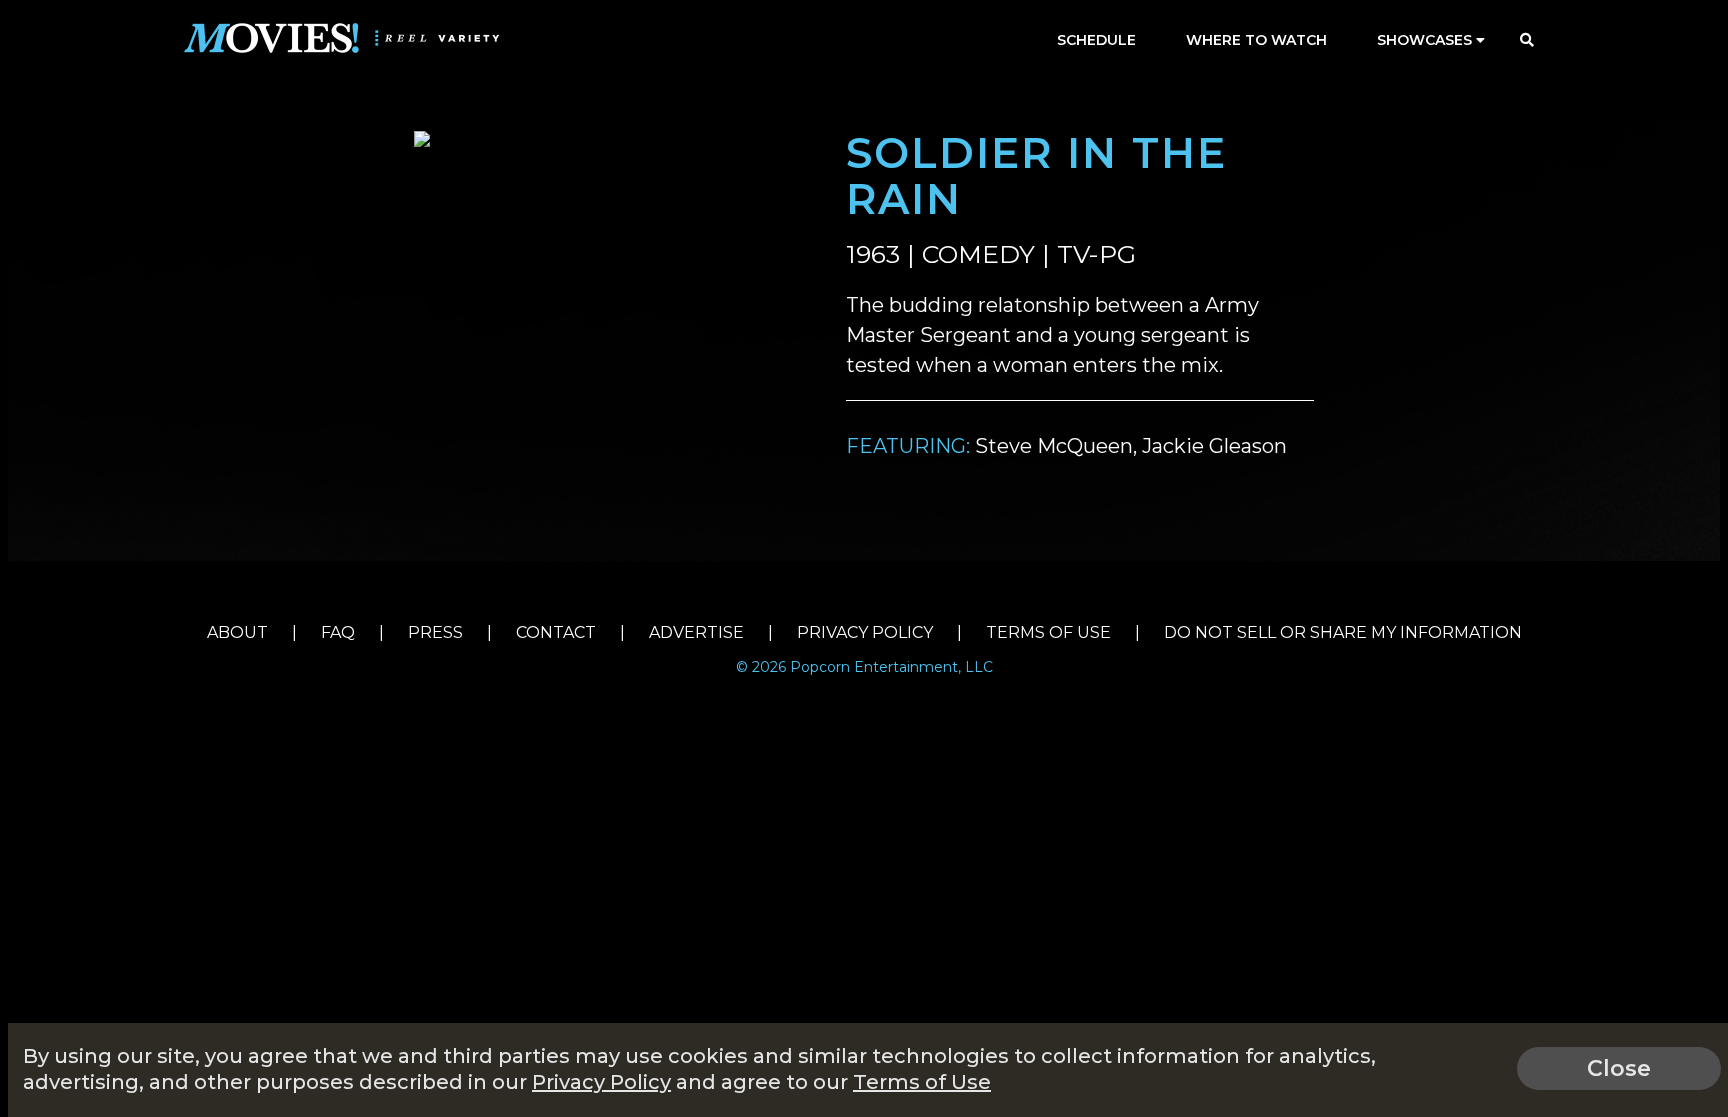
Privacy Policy (865, 632)
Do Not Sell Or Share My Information (1343, 632)
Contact (556, 632)
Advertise (696, 632)
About (237, 632)
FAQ (338, 632)
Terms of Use (1048, 632)
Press (435, 632)
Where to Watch (1256, 40)
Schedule (1096, 40)
